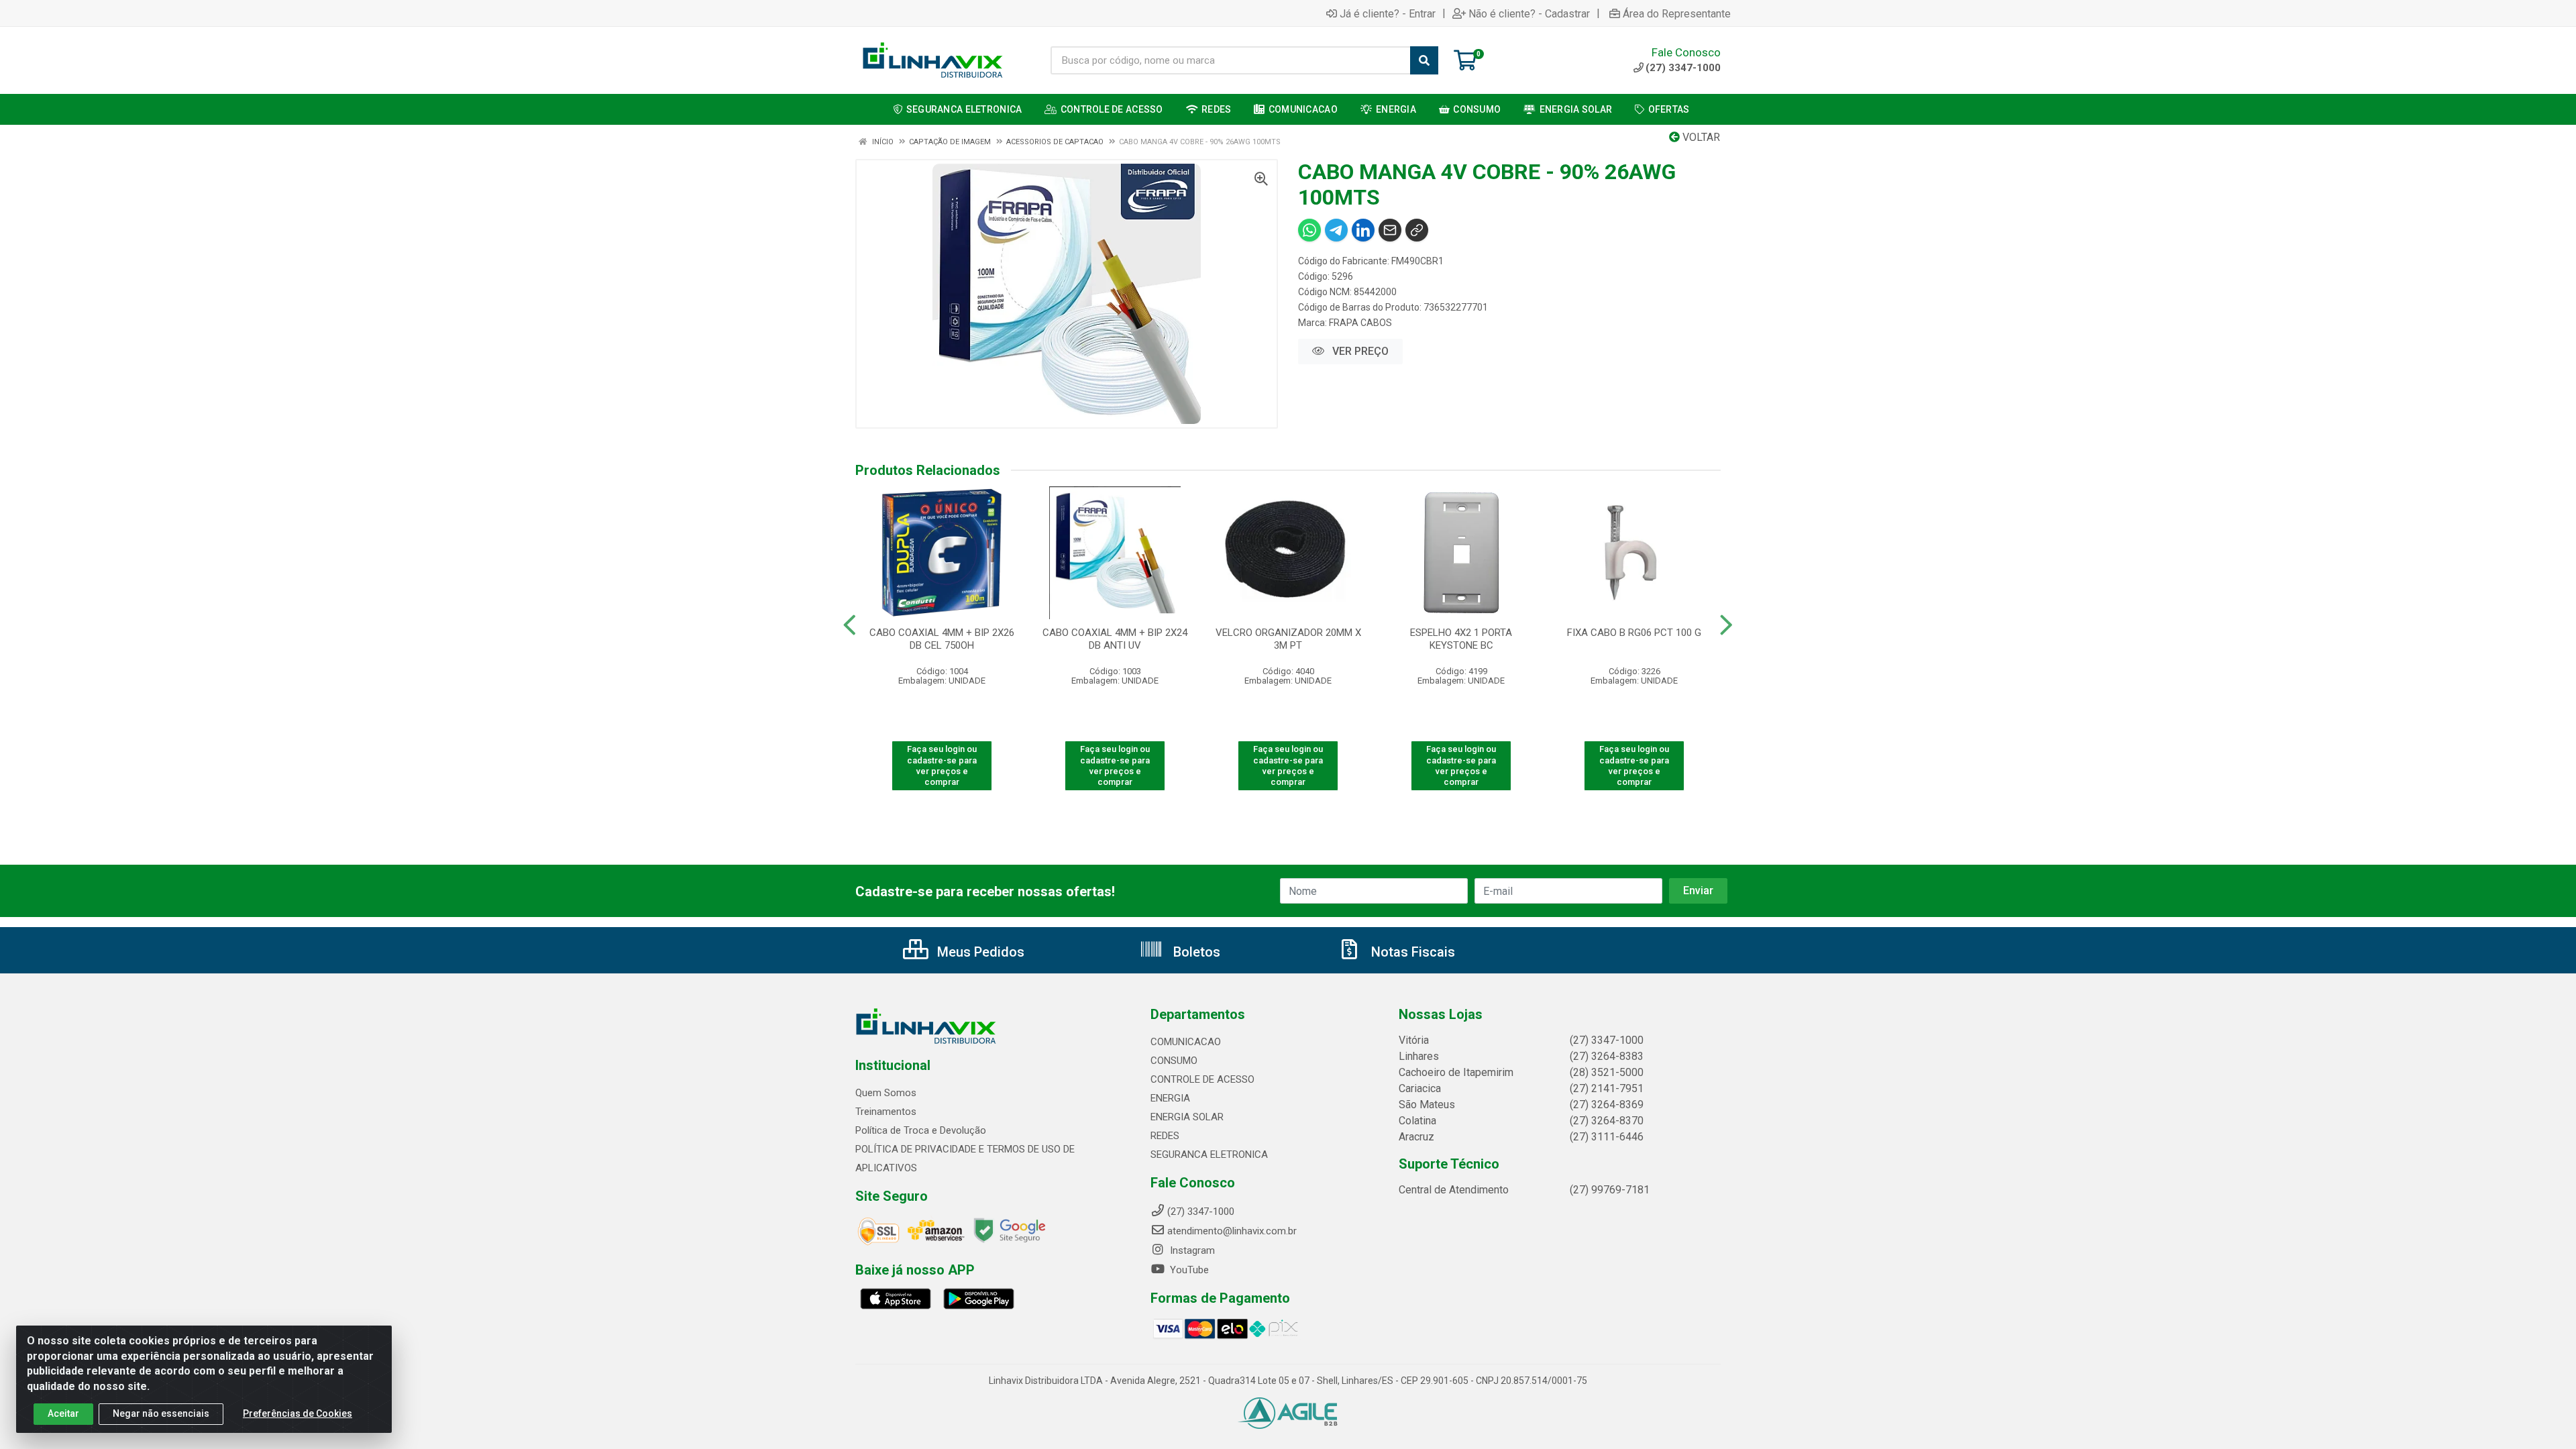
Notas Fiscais (1411, 952)
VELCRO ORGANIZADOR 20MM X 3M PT (1288, 639)
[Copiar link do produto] (1417, 230)
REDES (1165, 1136)
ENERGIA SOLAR (1187, 1117)
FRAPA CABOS (1360, 323)
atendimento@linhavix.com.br (1232, 1231)
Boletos (1195, 952)
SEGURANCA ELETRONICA (1209, 1155)
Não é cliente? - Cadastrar (1529, 13)
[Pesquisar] (1424, 60)
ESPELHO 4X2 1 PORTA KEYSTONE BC (1461, 639)
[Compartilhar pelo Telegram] (1336, 230)
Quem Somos (886, 1093)
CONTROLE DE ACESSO (1202, 1079)
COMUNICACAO (1186, 1042)
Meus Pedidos (979, 952)
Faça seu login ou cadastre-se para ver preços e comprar (942, 765)
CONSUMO (1174, 1061)
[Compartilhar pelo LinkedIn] (1363, 230)
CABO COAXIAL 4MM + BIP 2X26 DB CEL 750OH (942, 639)
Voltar (1700, 137)
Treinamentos (886, 1112)
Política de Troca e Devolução (921, 1130)
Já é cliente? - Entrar (1388, 13)
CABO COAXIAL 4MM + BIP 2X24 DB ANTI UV (1115, 639)
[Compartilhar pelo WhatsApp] (1309, 230)
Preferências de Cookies (298, 1413)
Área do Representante (1677, 13)
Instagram (1191, 1250)
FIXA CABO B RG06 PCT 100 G (1634, 633)
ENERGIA (1170, 1098)
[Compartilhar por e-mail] (1390, 230)
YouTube (1188, 1270)
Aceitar (63, 1413)
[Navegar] (850, 625)
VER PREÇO (1359, 351)
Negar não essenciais (161, 1413)
